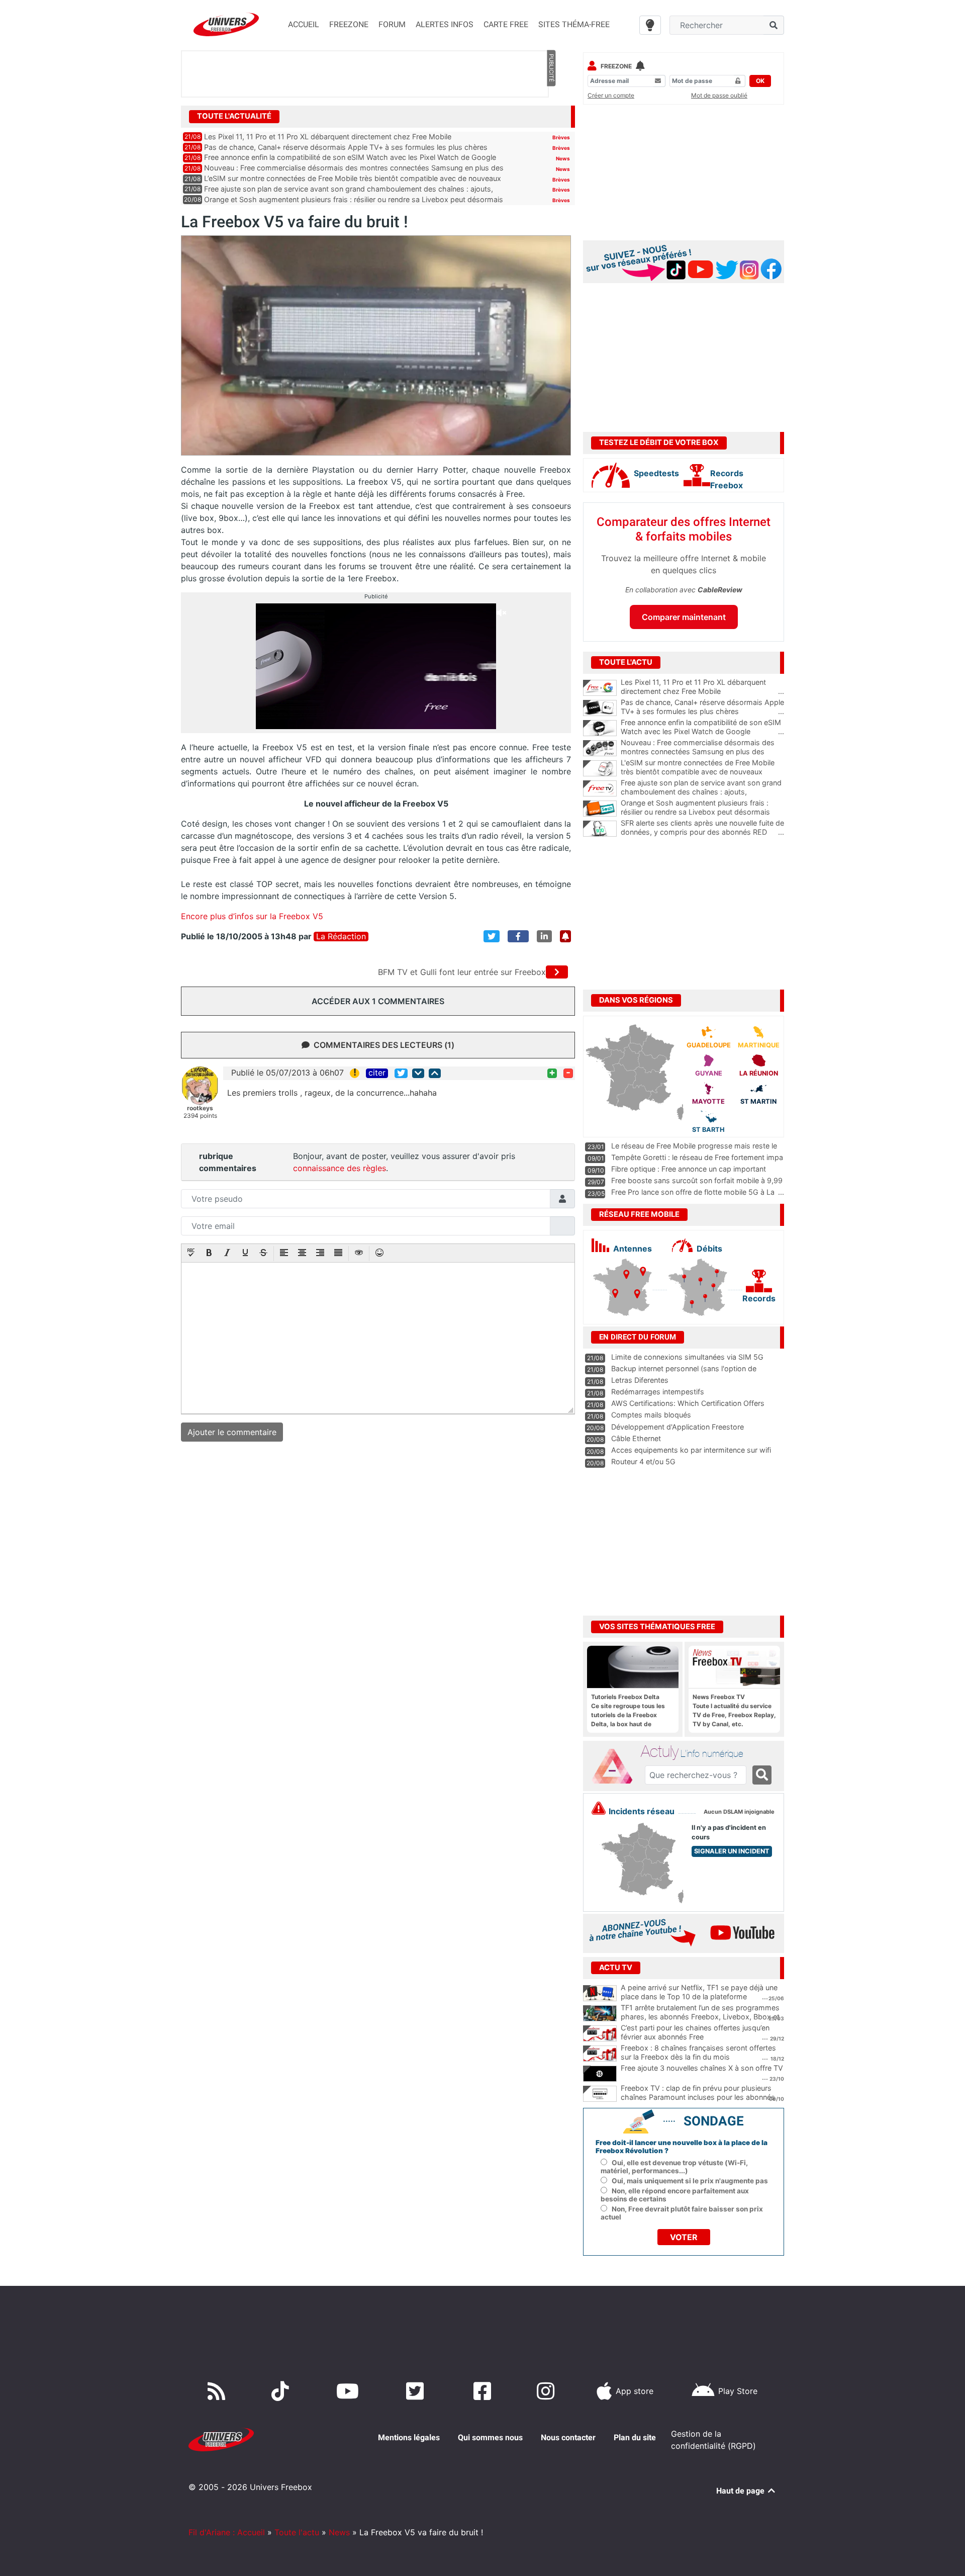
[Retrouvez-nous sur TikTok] (282, 2391)
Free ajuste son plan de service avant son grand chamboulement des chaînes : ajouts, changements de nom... (702, 792)
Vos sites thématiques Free (657, 1627)
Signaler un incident (732, 1851)
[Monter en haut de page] (435, 1073)
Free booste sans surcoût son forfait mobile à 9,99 (697, 1180)
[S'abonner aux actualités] (565, 936)
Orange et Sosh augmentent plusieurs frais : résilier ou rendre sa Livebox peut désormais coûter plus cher (702, 812)
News (563, 158)
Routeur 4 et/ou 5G (643, 1461)
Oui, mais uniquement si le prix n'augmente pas (690, 2181)
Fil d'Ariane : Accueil (227, 2532)
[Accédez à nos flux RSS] (219, 2391)
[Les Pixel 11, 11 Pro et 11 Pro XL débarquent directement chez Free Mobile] (600, 688)
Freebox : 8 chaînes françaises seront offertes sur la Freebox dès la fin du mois (698, 2053)
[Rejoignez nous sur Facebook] (484, 2391)
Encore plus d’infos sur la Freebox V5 (252, 916)
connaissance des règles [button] (340, 1168)
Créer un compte (611, 95)
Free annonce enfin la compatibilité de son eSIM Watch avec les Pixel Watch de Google (350, 157)
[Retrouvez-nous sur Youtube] (350, 2391)
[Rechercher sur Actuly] (762, 1775)
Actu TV (616, 1968)
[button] (191, 1254)
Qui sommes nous (490, 2437)
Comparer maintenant (684, 617)
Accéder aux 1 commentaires (378, 1001)
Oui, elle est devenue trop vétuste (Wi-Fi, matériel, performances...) (674, 2167)
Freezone (616, 66)
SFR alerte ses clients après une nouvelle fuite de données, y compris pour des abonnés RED (702, 828)
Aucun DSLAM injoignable (739, 1812)
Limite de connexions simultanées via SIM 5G (687, 1357)
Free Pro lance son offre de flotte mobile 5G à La (693, 1192)
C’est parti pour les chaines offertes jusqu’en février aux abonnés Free (695, 2032)
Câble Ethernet (636, 1438)
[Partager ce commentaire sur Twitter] (401, 1073)
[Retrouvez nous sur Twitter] (417, 2391)
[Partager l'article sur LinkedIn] (544, 936)
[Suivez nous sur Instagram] (548, 2391)
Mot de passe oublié (719, 95)
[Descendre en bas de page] (418, 1073)
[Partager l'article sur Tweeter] (492, 936)
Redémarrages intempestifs (658, 1392)
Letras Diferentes (640, 1380)
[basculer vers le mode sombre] (650, 25)
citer (377, 1073)
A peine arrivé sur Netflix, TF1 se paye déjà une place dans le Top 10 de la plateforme (699, 1992)
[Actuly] (616, 1766)
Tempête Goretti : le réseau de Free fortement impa (697, 1157)
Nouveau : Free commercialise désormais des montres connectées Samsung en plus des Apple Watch (702, 752)
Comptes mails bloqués (651, 1415)
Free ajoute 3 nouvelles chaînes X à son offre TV (702, 2068)
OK (760, 81)
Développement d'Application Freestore (678, 1427)
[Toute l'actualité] (551, 116)
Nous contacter (568, 2437)
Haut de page (741, 2491)
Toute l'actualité (234, 116)
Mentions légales (409, 2437)
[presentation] (191, 1254)
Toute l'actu (297, 2532)
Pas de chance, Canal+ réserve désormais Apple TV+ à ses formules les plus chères (346, 147)
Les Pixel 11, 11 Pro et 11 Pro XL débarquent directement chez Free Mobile (328, 137)
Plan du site (635, 2437)
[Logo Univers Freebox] (226, 24)
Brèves (561, 137)
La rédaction (341, 937)
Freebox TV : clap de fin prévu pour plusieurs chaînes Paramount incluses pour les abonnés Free (698, 2097)
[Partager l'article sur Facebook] (518, 936)
